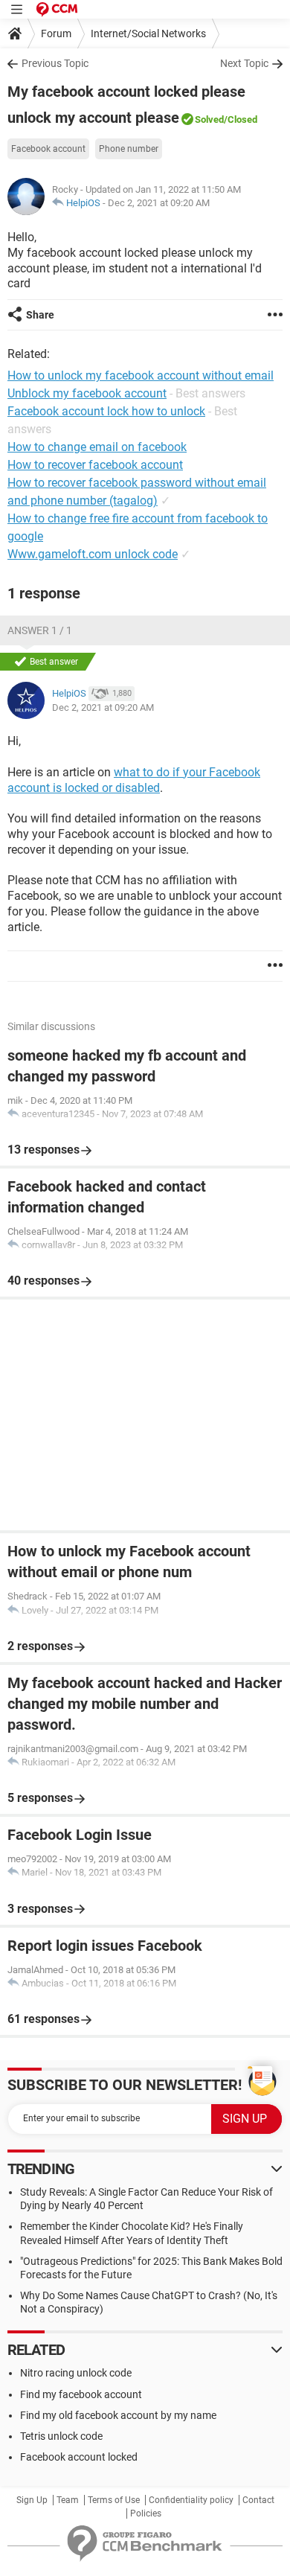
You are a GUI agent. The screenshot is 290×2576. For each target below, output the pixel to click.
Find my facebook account (81, 2394)
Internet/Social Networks (148, 33)
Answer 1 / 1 (40, 630)
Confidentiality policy (191, 2500)
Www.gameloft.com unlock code (93, 554)
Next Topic (244, 63)
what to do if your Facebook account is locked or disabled (134, 780)
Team (68, 2500)
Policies (146, 2513)
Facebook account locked (79, 2457)
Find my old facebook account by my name (118, 2415)
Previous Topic (55, 63)
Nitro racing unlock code (76, 2373)
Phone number (129, 149)
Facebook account (48, 149)
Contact (258, 2500)
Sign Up (32, 2500)
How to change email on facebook (97, 447)
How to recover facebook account (95, 465)
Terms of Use (114, 2500)
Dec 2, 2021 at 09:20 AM (159, 203)
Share (40, 315)
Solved (209, 119)
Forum (56, 33)
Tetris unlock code (61, 2436)
